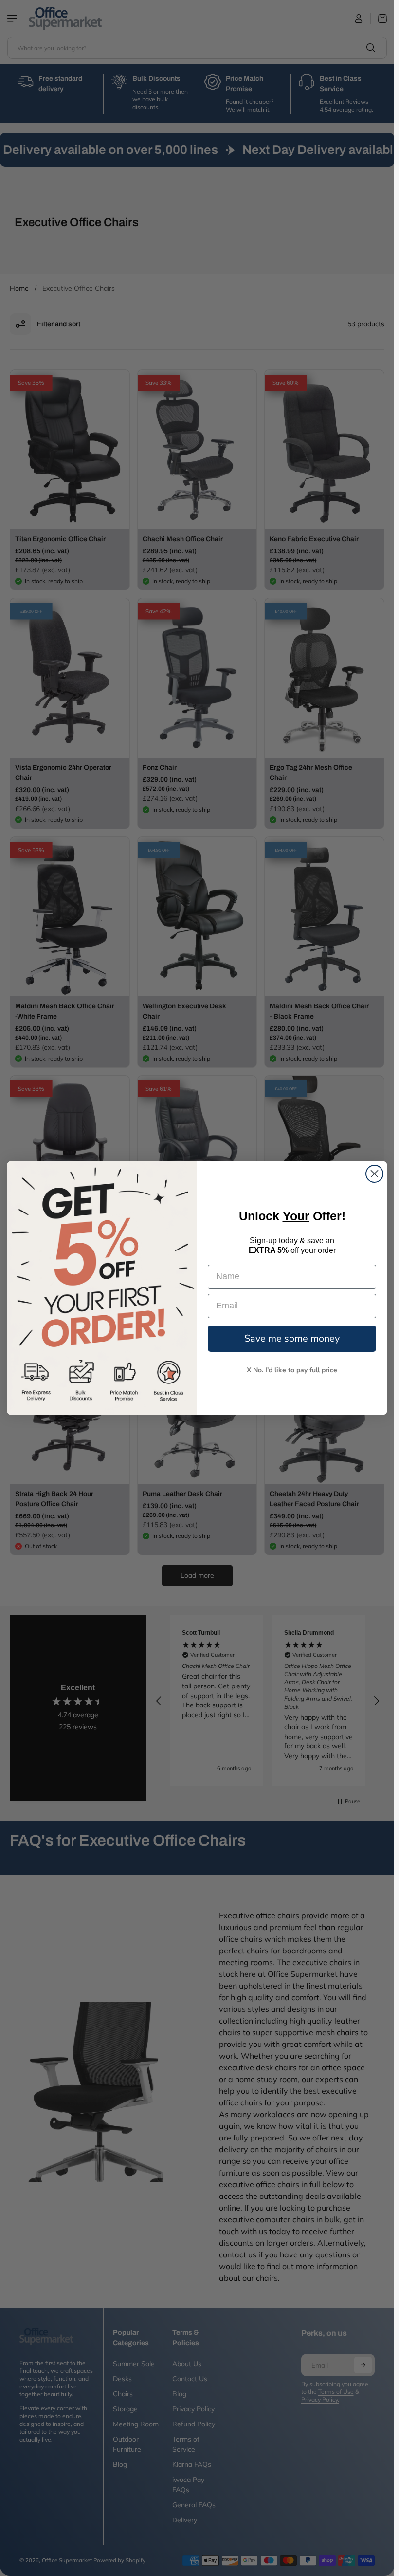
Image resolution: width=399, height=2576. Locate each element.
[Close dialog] (374, 1174)
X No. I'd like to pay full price (292, 1370)
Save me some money (292, 1338)
